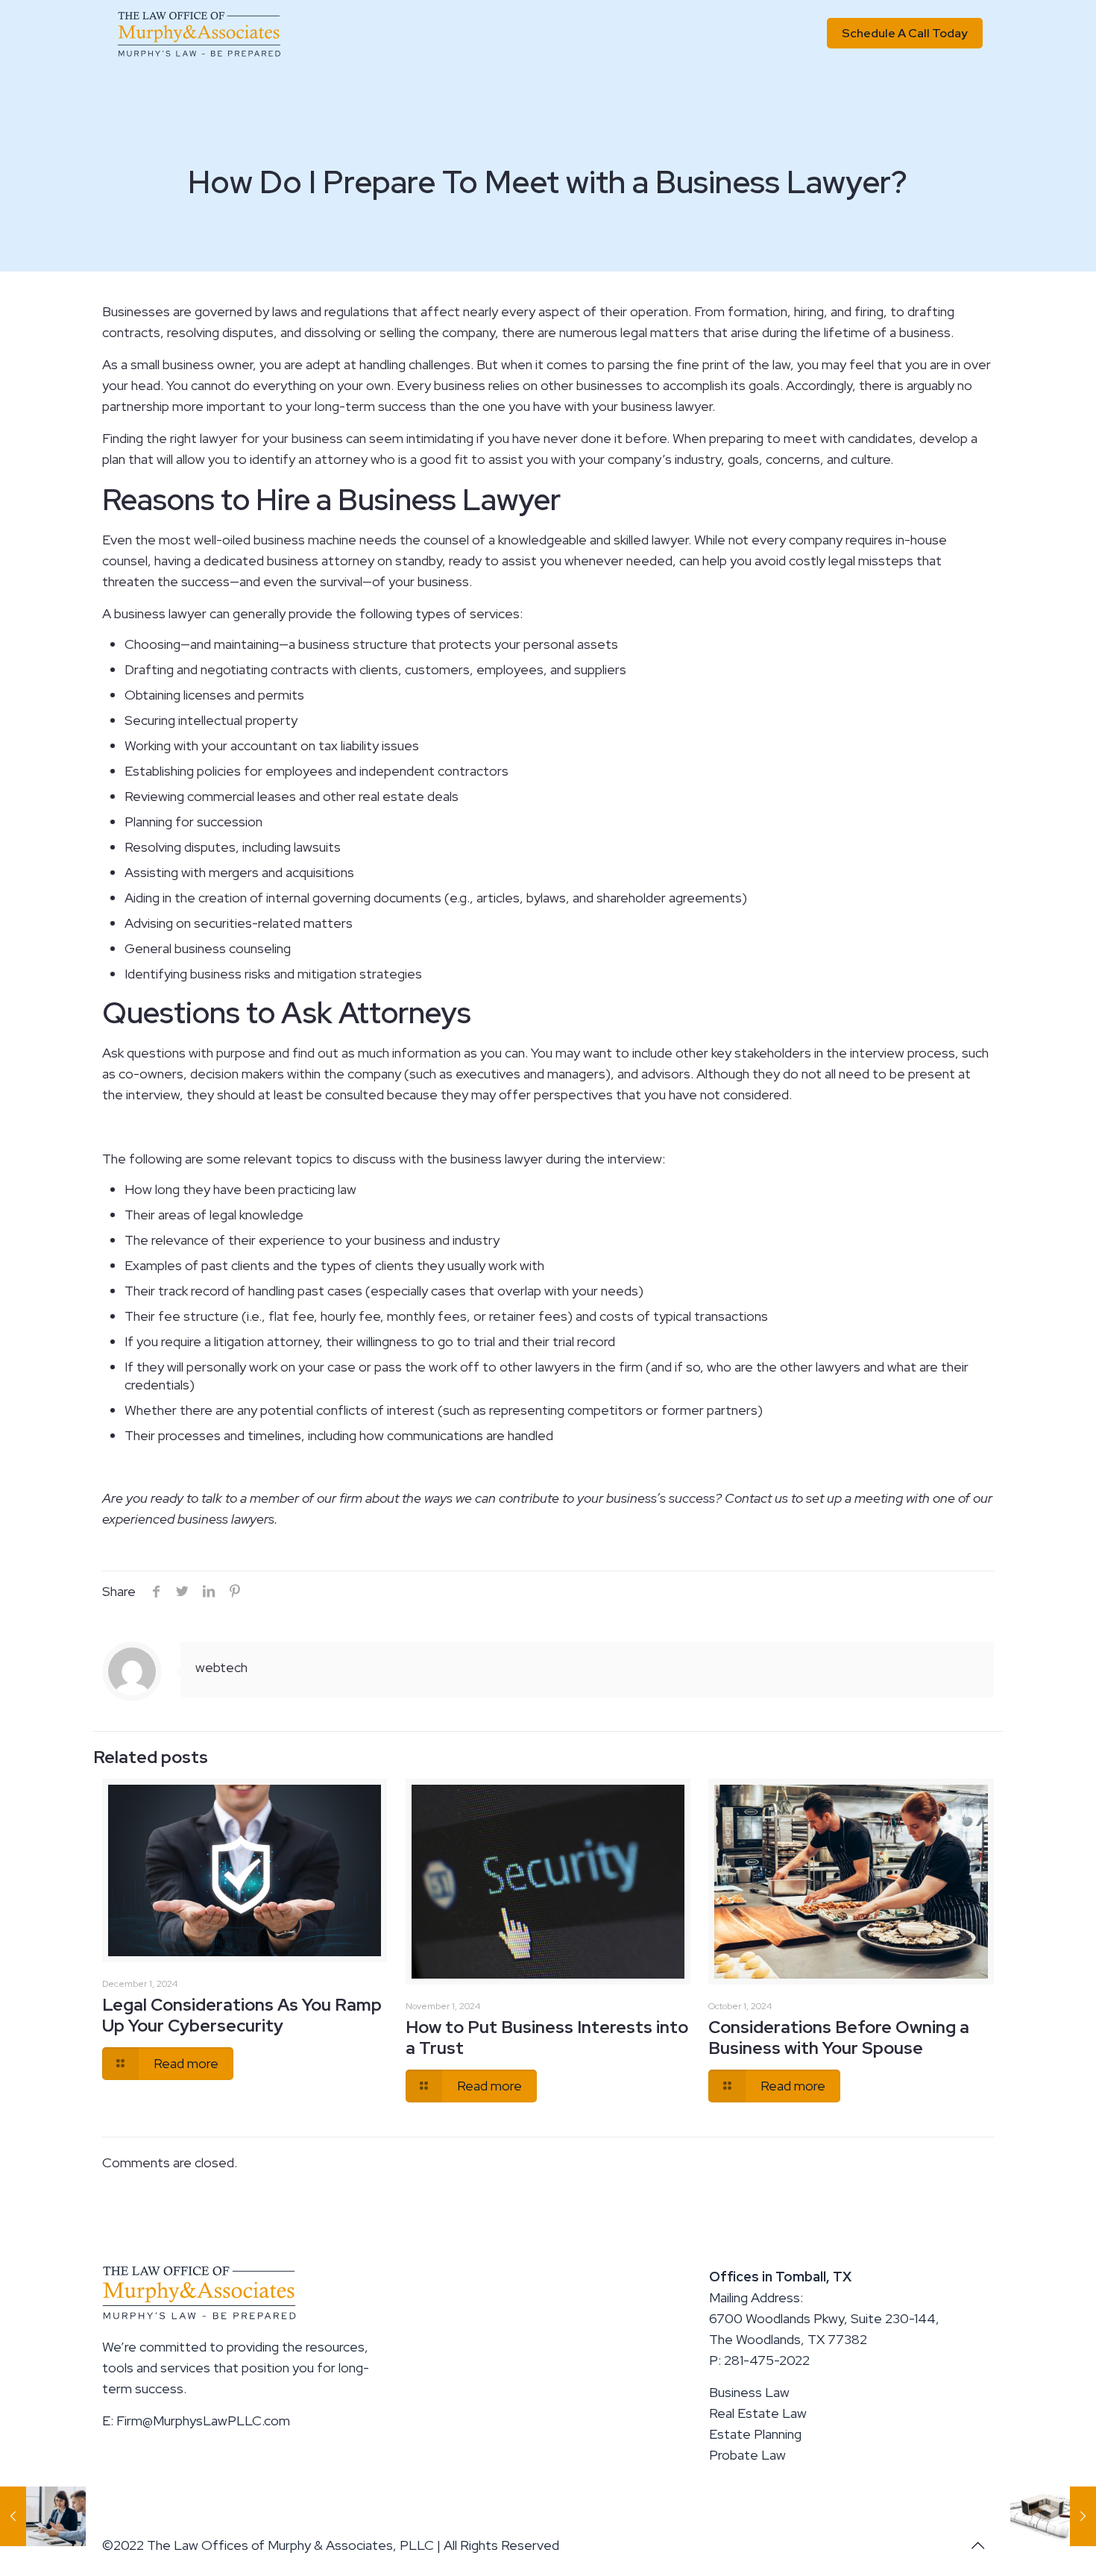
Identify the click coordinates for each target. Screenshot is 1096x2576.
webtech (221, 1667)
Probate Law (747, 2455)
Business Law (749, 2392)
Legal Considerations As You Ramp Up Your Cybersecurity (242, 2015)
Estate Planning (755, 2434)
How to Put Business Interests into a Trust (547, 2038)
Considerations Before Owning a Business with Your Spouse (839, 2038)
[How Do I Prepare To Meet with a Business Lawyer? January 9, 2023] (43, 2516)
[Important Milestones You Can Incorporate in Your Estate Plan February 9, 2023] (1053, 2516)
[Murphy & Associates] (199, 34)
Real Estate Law (758, 2413)
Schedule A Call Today (905, 33)
